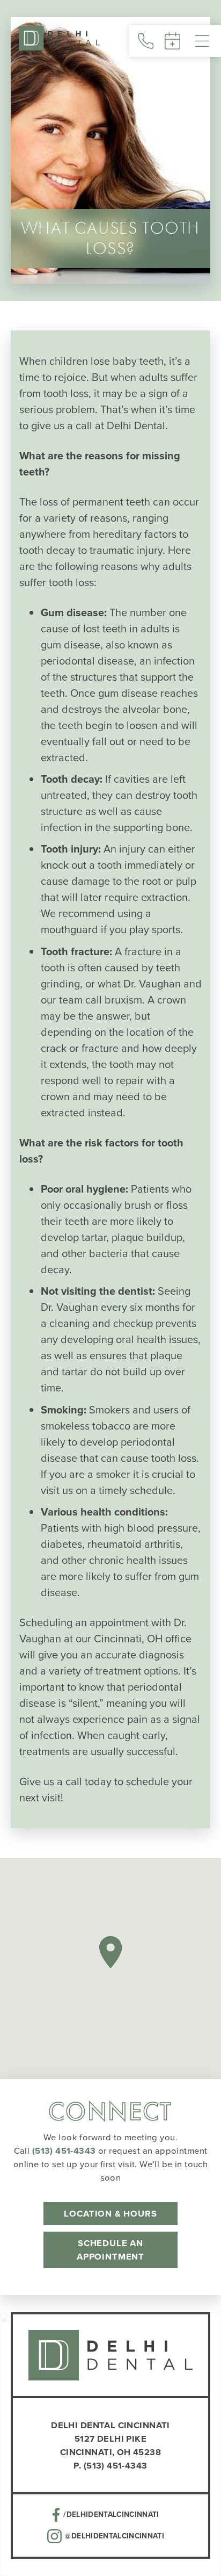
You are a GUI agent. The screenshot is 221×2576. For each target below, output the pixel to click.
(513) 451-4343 (64, 2151)
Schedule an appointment (110, 2250)
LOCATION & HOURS (110, 2213)
